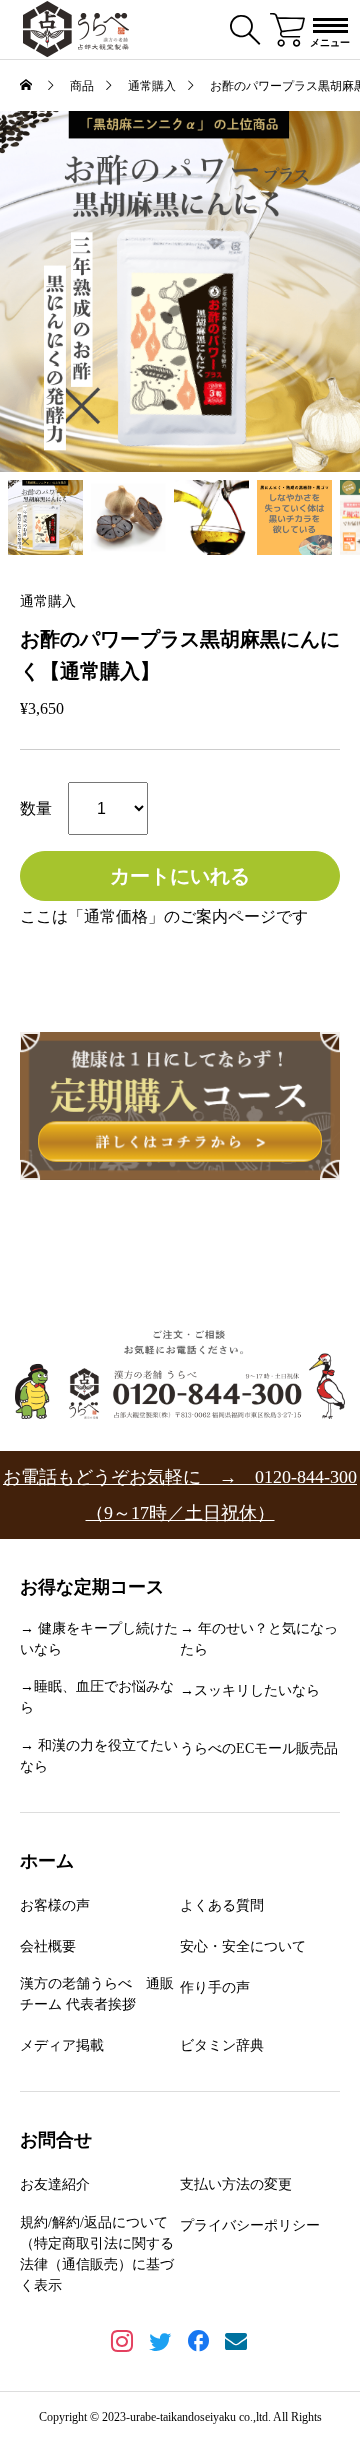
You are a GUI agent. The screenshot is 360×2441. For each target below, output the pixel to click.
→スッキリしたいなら (250, 1690)
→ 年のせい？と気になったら (259, 1639)
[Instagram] (123, 2343)
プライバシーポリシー (250, 2225)
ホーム (47, 1861)
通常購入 (48, 602)
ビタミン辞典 (222, 2045)
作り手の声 (215, 1987)
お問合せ (56, 2140)
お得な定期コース (92, 1587)
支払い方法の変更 (236, 2184)
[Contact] (237, 2343)
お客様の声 (55, 1905)
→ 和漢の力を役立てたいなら (99, 1756)
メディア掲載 (62, 2045)
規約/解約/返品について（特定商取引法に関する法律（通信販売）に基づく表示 (97, 2254)
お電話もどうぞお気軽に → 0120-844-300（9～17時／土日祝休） (180, 1495)
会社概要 (48, 1946)
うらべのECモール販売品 (259, 1748)
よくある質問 (222, 1905)
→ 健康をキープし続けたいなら (99, 1639)
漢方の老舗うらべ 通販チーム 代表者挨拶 (97, 1994)
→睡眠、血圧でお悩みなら (97, 1697)
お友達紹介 (55, 2184)
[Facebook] (199, 2343)
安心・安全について (243, 1946)
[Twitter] (161, 2343)
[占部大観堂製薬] (76, 29)
